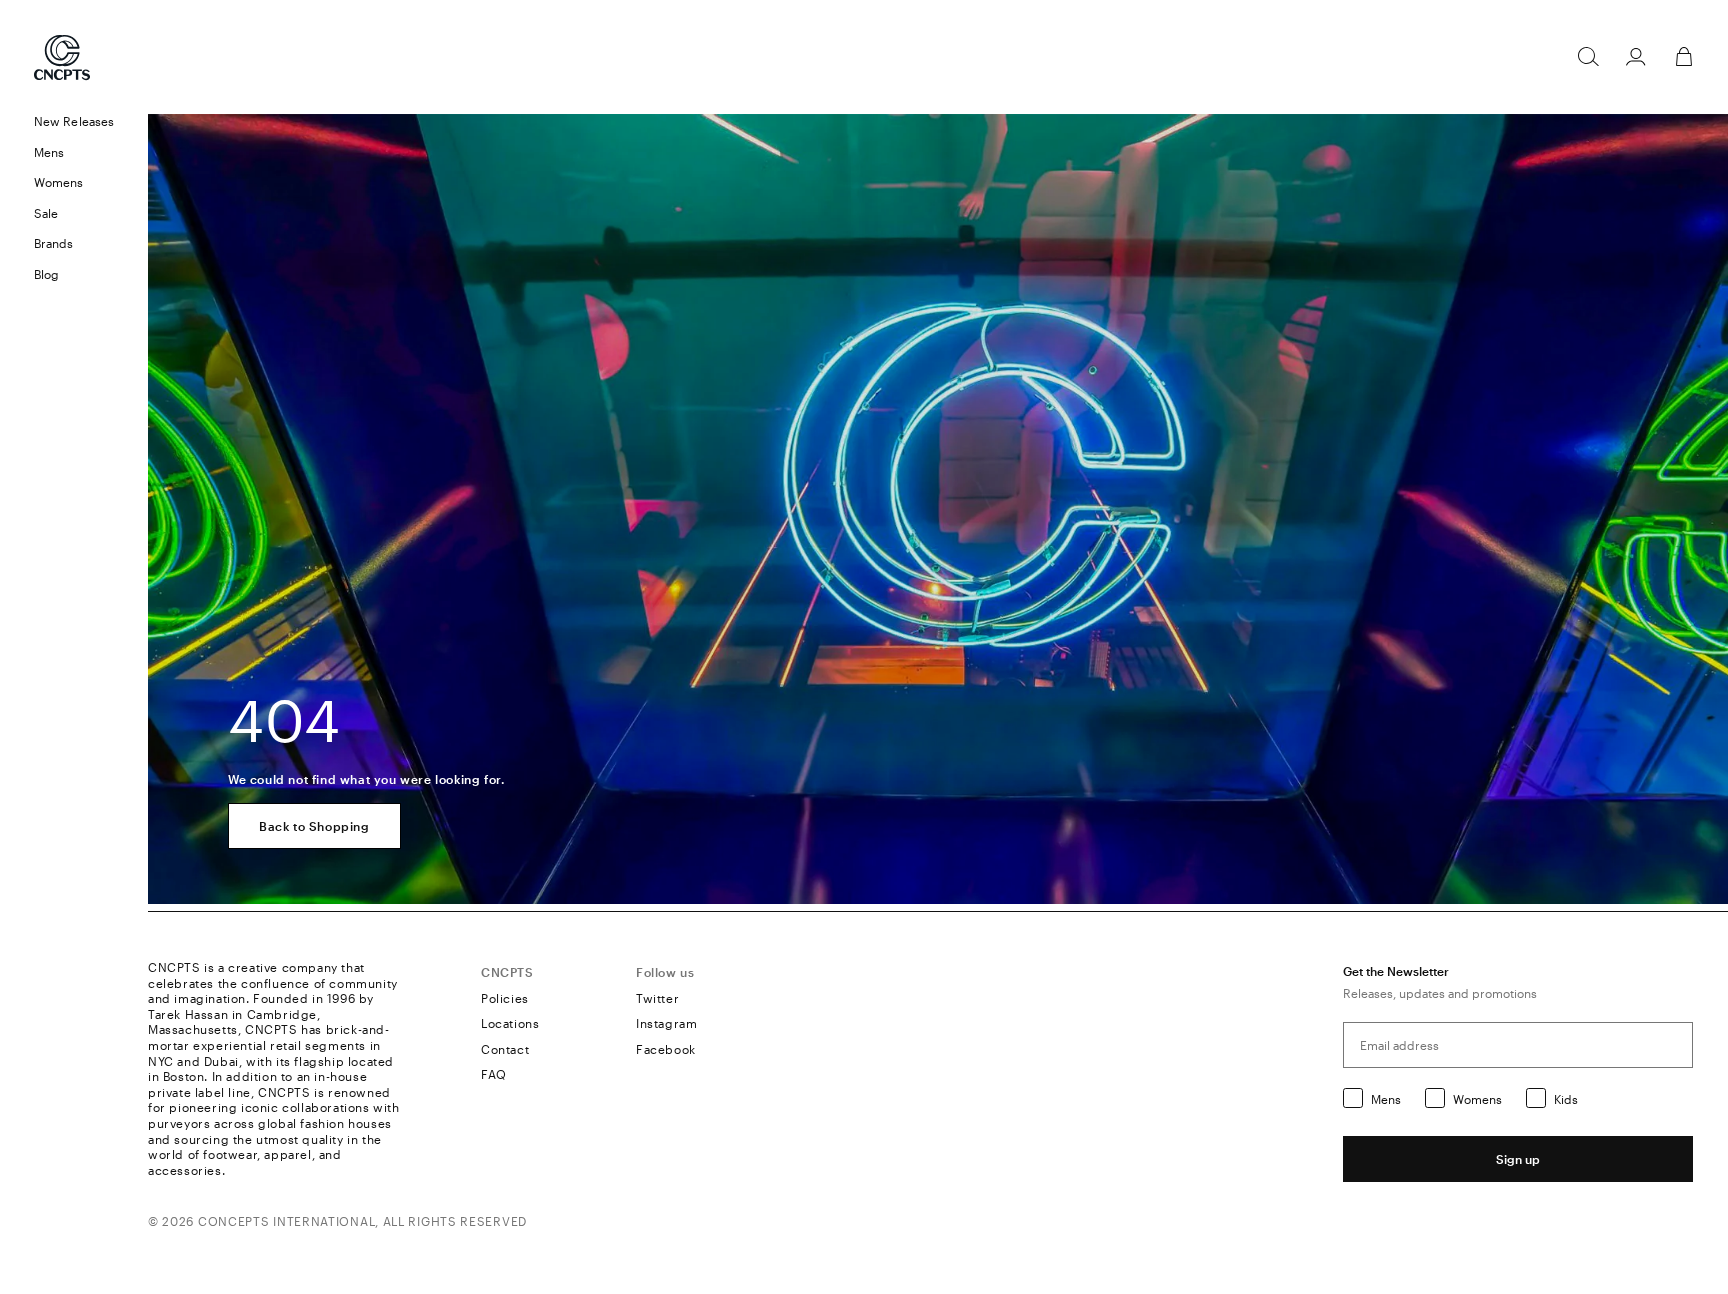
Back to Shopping (314, 826)
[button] (74, 152)
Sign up (1518, 1159)
